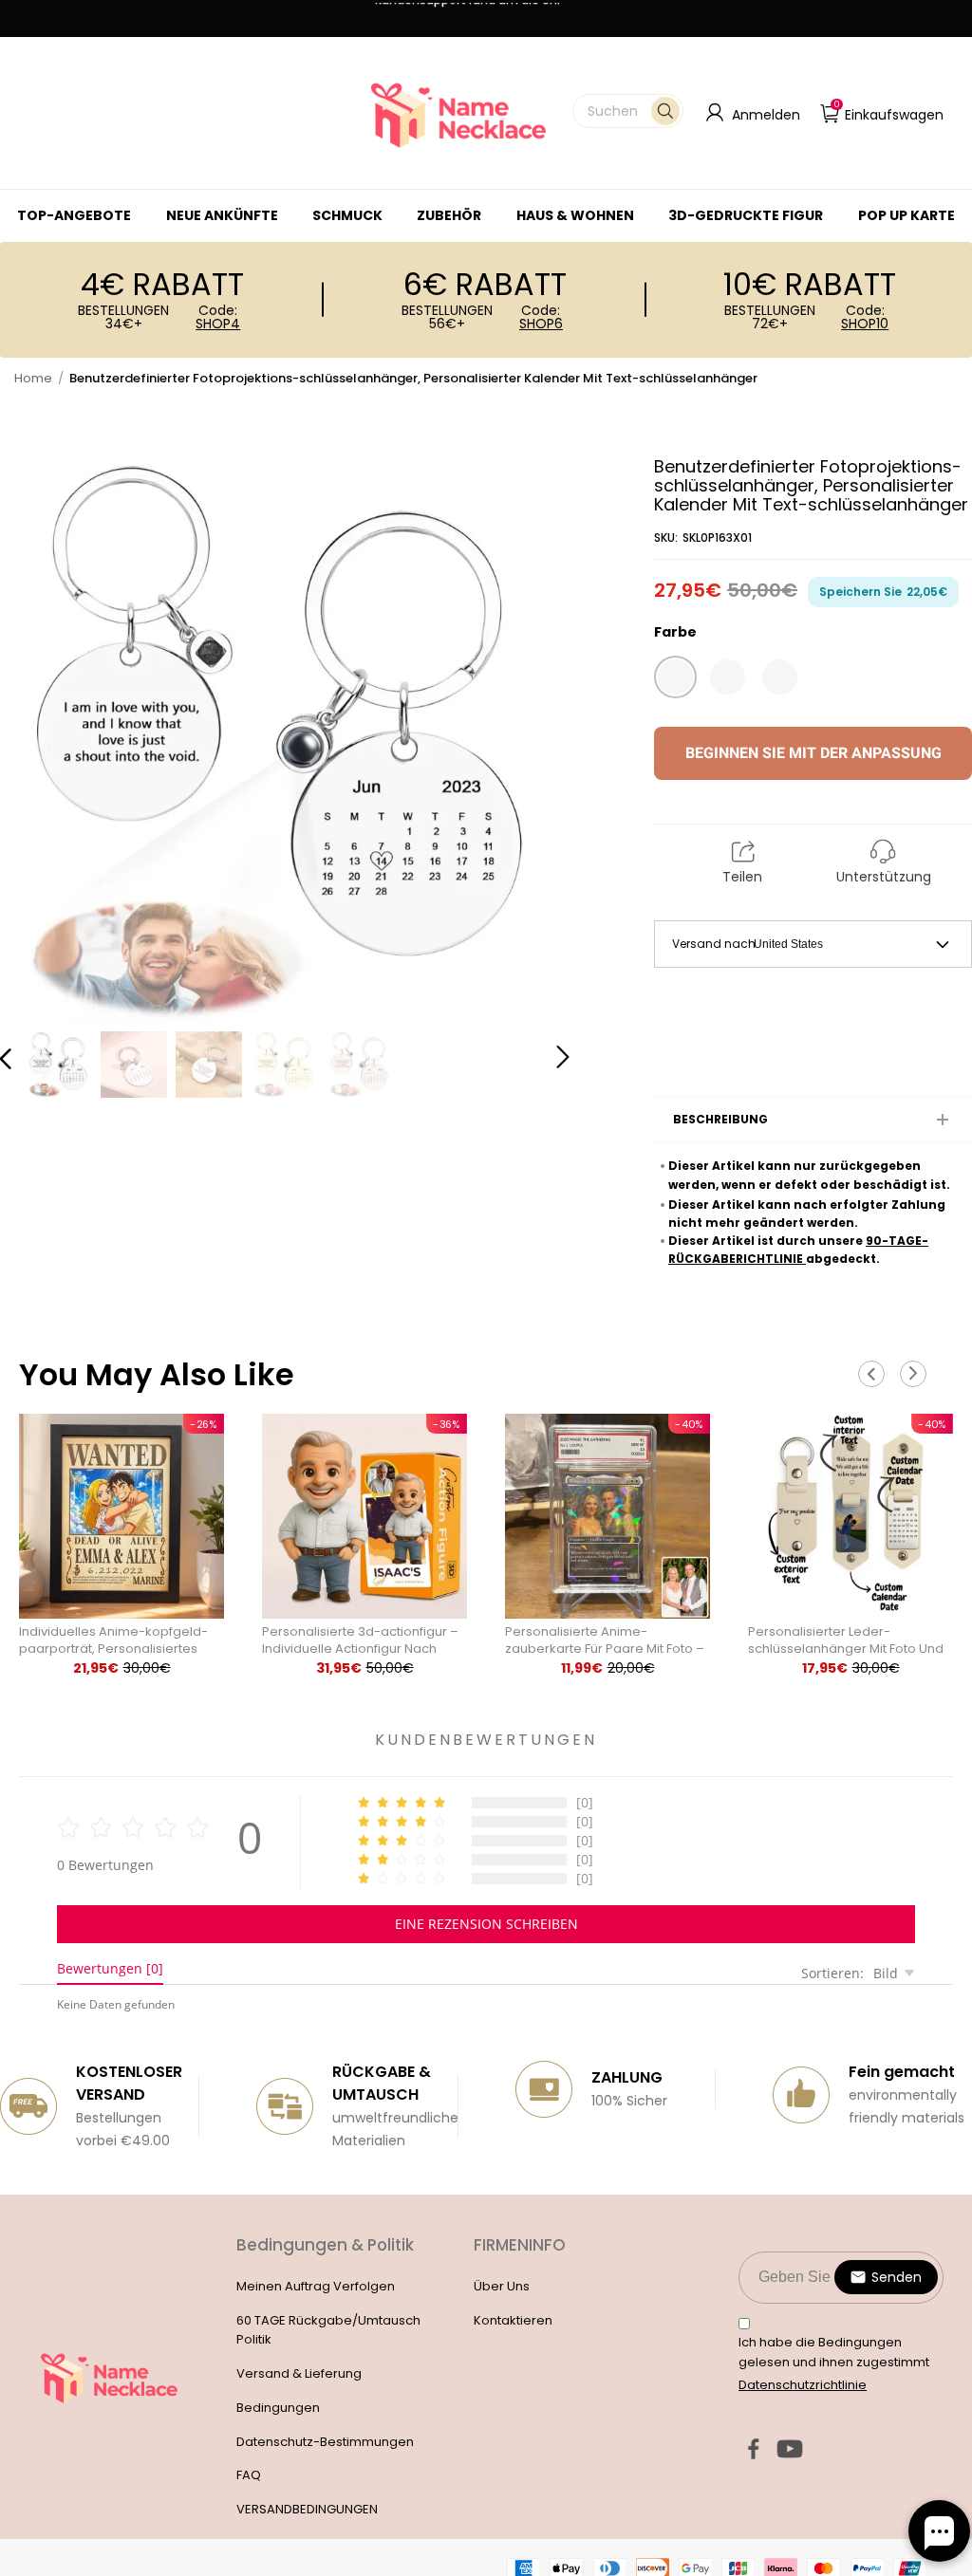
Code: (218, 317)
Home (33, 378)
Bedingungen (278, 2408)
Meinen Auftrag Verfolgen (316, 2286)
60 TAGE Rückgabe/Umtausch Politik (328, 2330)
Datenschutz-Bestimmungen (325, 2442)
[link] (347, 215)
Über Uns (502, 2286)
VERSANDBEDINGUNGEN (307, 2509)
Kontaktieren (513, 2320)
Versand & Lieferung (299, 2373)
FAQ (249, 2475)
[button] (628, 111)
